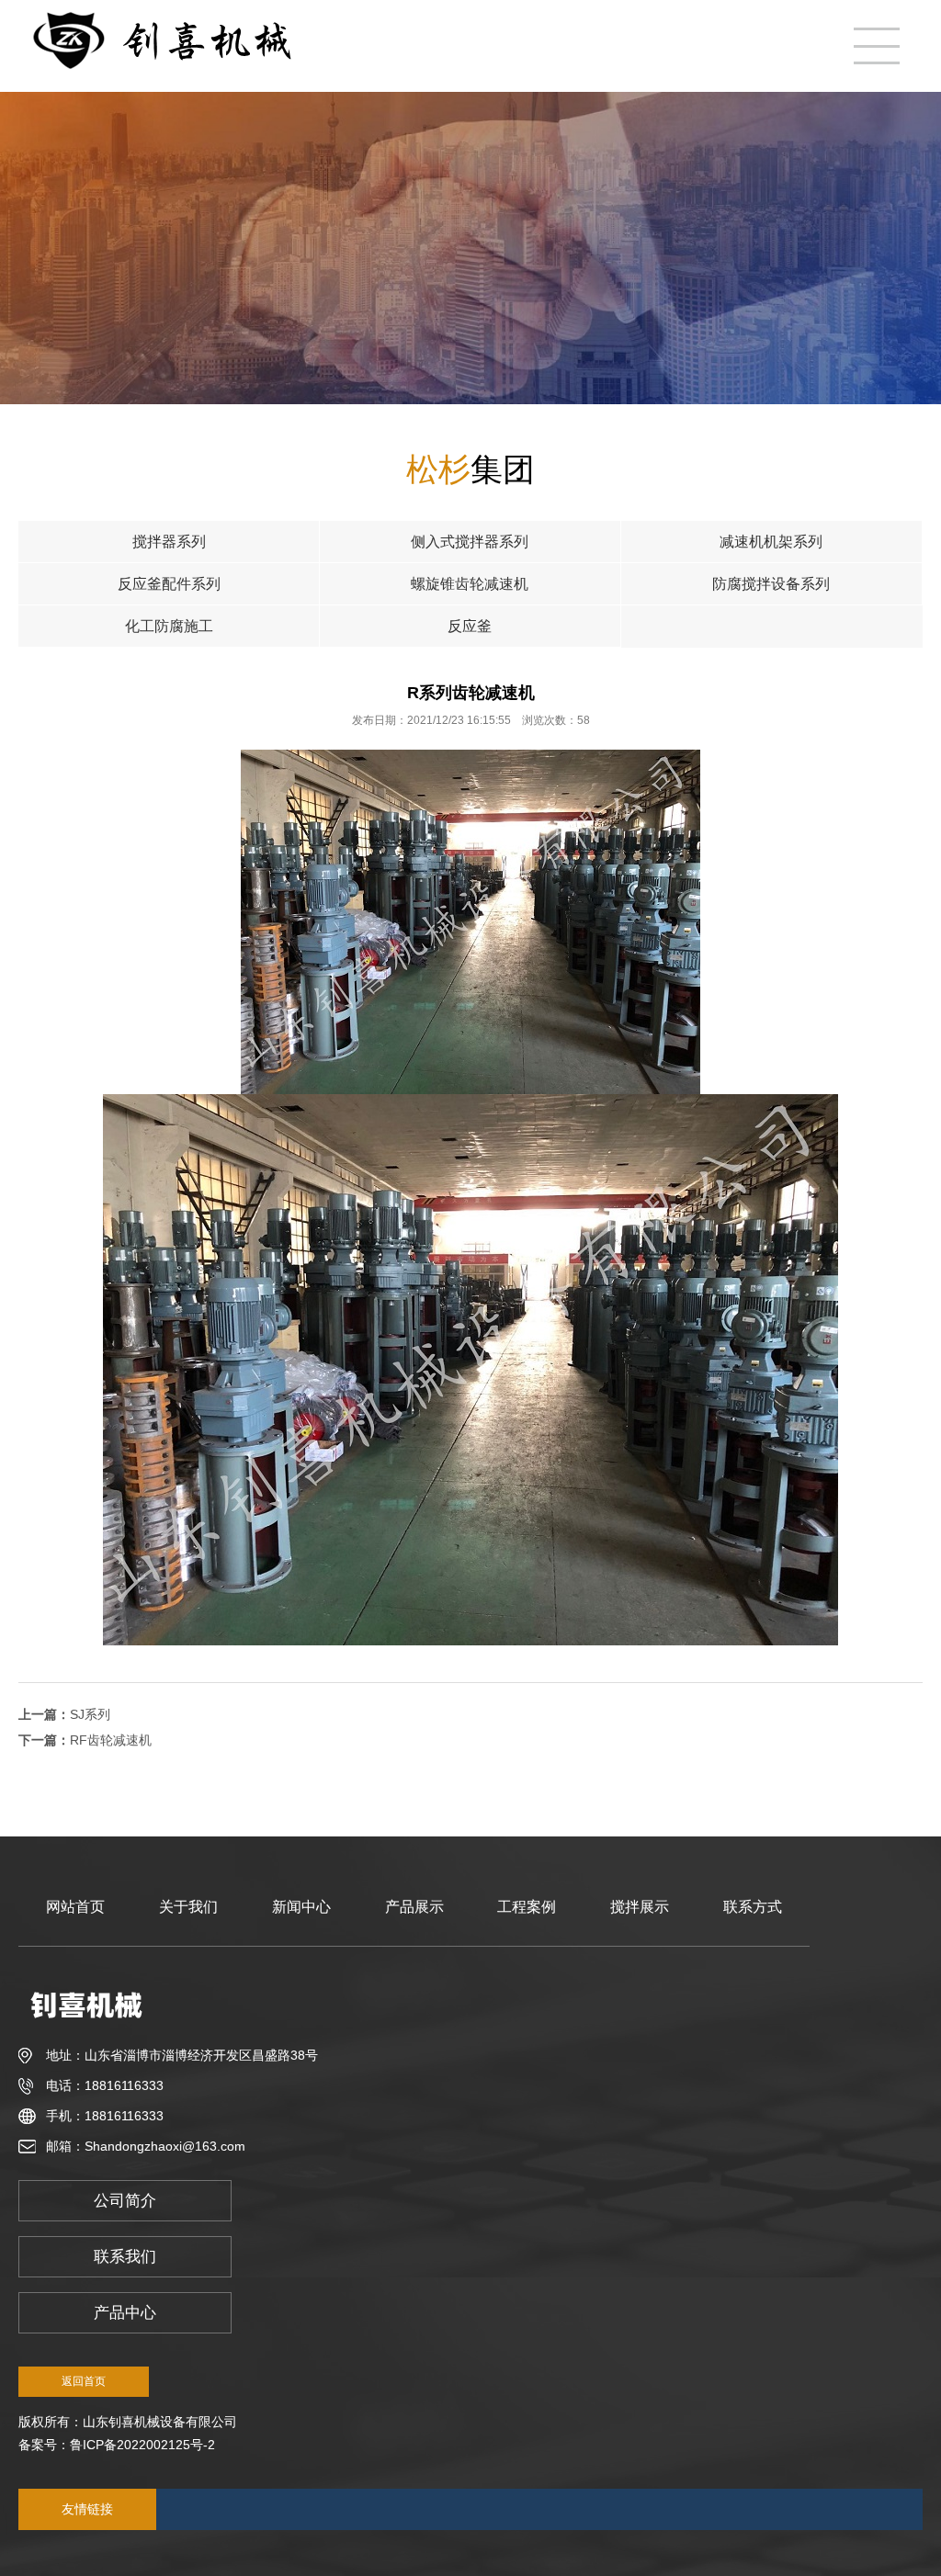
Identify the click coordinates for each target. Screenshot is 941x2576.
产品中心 (125, 2313)
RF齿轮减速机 (111, 1740)
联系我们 (125, 2257)
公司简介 (125, 2201)
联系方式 (753, 1907)
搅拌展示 (640, 1907)
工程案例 (527, 1907)
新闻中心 (301, 1907)
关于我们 (188, 1907)
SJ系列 (90, 1714)
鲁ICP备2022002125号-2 (142, 2445)
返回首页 (84, 2381)
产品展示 (414, 1907)
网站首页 (75, 1907)
